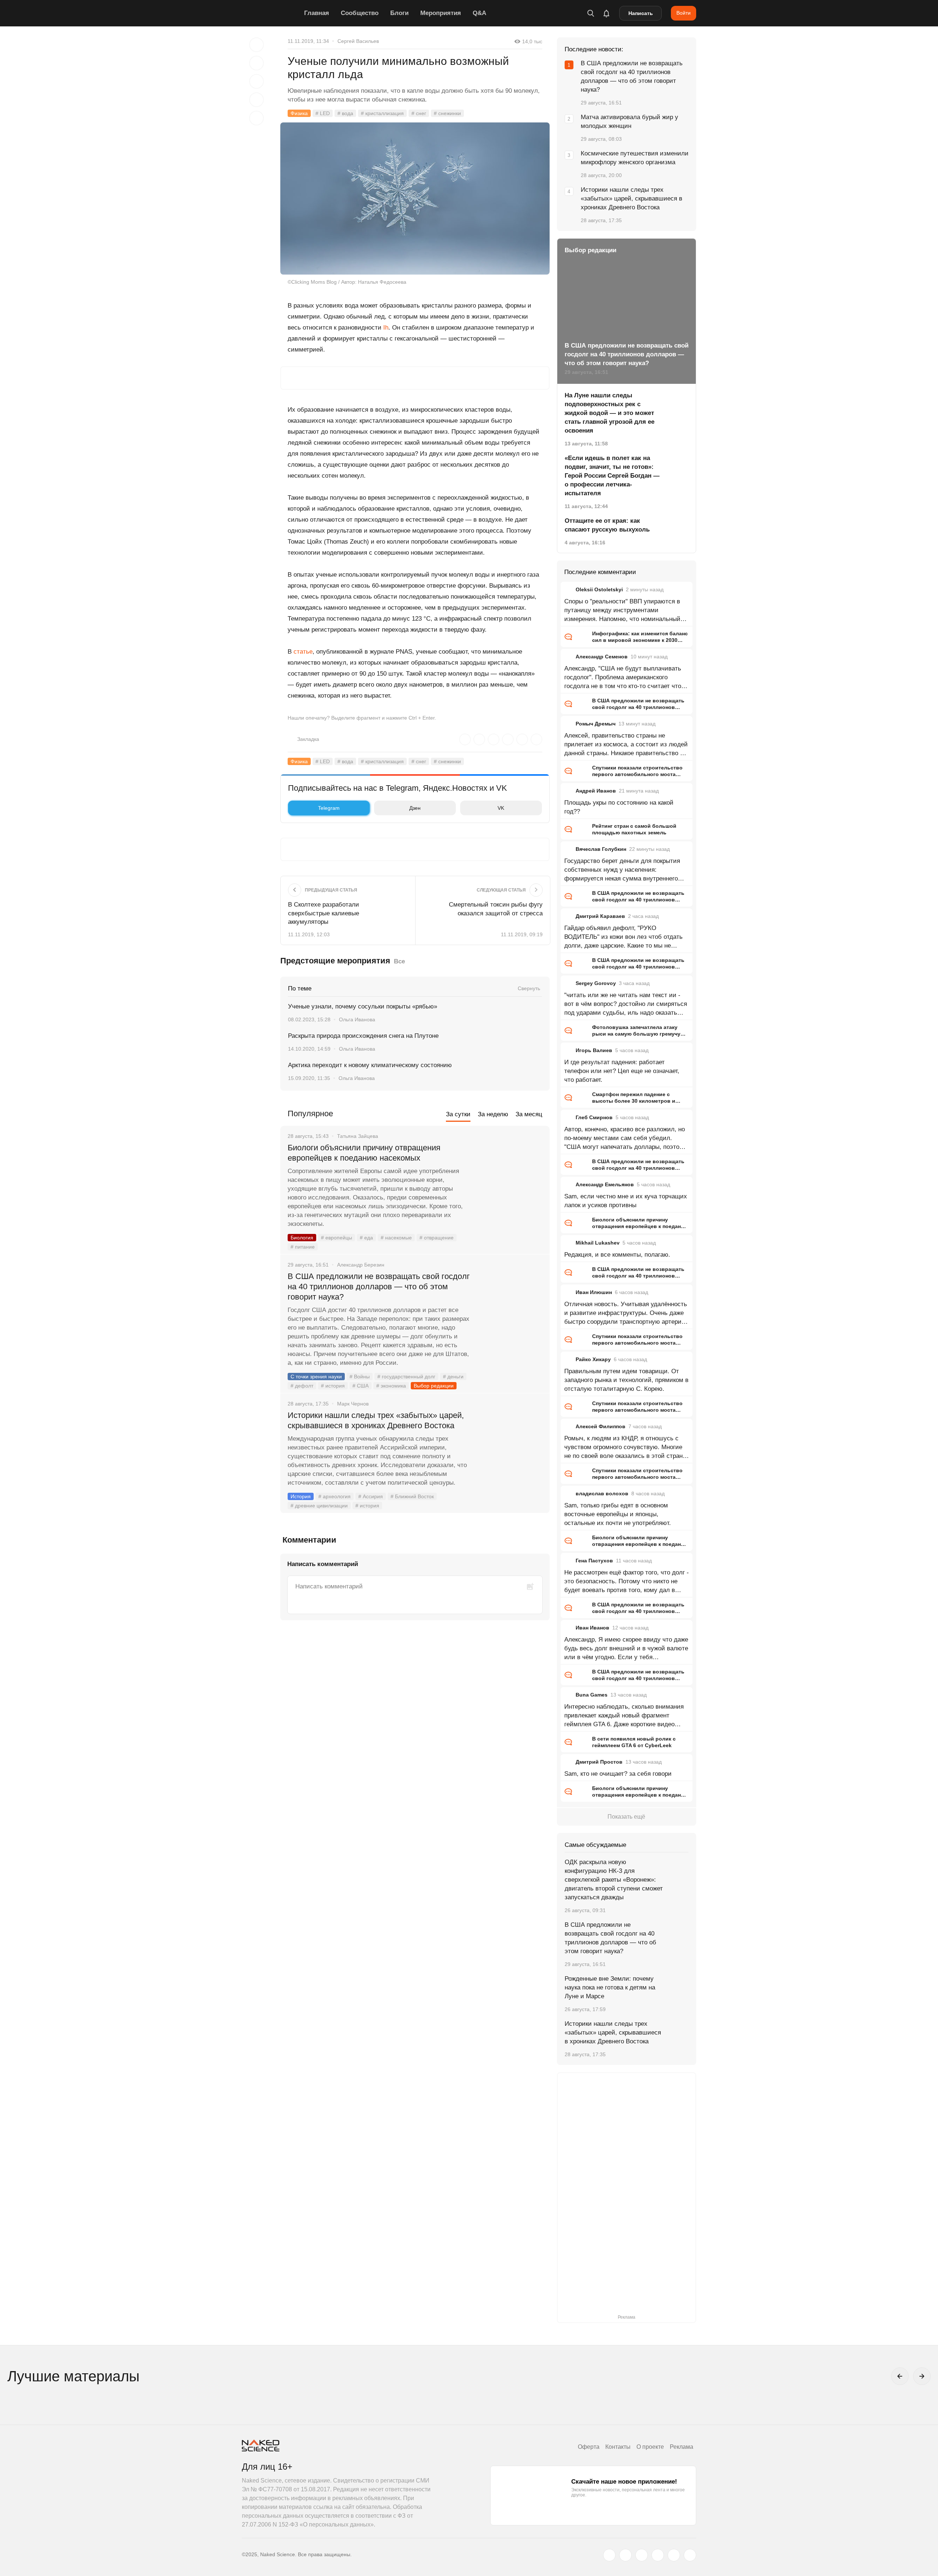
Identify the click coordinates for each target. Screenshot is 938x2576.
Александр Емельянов (605, 1184)
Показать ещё (626, 1817)
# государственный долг (406, 1377)
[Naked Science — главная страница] (271, 13)
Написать (641, 13)
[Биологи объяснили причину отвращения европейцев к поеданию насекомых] (511, 1175)
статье (303, 652)
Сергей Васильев (358, 41)
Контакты (618, 2447)
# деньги (453, 1377)
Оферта (589, 2447)
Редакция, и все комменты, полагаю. (617, 1255)
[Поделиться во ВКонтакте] (256, 118)
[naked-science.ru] (690, 2555)
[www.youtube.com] (642, 2555)
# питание (303, 1247)
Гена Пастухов (594, 1561)
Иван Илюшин (594, 1292)
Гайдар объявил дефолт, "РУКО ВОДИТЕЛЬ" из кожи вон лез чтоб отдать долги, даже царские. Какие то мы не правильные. (623, 937)
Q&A (479, 13)
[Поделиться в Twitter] (256, 81)
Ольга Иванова (357, 1019)
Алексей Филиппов (601, 1426)
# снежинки (447, 113)
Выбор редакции (434, 1386)
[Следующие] (922, 2376)
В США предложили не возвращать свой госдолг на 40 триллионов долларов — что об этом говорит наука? (379, 1287)
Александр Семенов (602, 657)
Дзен (415, 808)
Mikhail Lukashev (598, 1243)
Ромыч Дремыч (596, 724)
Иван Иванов (592, 1628)
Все (399, 961)
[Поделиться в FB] (256, 63)
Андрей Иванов (596, 791)
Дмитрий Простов (599, 1762)
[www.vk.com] (625, 2555)
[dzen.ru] (658, 2555)
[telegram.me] (674, 2555)
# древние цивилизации (319, 1506)
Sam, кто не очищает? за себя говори (618, 1774)
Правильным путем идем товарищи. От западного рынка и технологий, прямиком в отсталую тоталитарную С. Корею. (626, 1380)
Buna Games (592, 1695)
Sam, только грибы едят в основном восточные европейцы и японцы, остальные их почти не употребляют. (618, 1514)
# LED (323, 113)
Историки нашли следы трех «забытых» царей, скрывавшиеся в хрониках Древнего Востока (376, 1420)
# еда (366, 1238)
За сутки (458, 1114)
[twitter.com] (609, 2555)
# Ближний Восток (412, 1496)
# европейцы (337, 1238)
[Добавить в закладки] (256, 45)
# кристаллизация (382, 113)
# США (361, 1386)
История (301, 1496)
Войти (684, 13)
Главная (317, 13)
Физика (299, 113)
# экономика (391, 1386)
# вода (345, 113)
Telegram (329, 808)
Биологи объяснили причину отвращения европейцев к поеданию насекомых (364, 1153)
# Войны (360, 1377)
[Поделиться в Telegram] (256, 100)
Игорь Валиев (594, 1050)
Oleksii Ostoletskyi (599, 589)
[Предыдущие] (900, 2376)
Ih (386, 328)
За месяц (529, 1114)
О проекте (650, 2447)
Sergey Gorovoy (596, 983)
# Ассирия (371, 1496)
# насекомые (396, 1238)
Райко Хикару (593, 1359)
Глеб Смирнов (594, 1117)
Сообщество (360, 13)
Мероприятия (441, 13)
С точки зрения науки (316, 1377)
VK (501, 808)
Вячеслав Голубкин (601, 849)
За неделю (493, 1114)
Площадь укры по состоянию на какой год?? (619, 807)
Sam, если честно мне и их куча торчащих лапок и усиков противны (626, 1201)
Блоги (399, 13)
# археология (335, 1496)
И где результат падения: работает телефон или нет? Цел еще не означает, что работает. (622, 1071)
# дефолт (302, 1386)
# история (333, 1386)
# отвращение (437, 1238)
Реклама (682, 2447)
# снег (419, 113)
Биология (302, 1238)
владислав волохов (602, 1493)
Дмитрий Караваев (600, 916)
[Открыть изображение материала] (415, 199)
